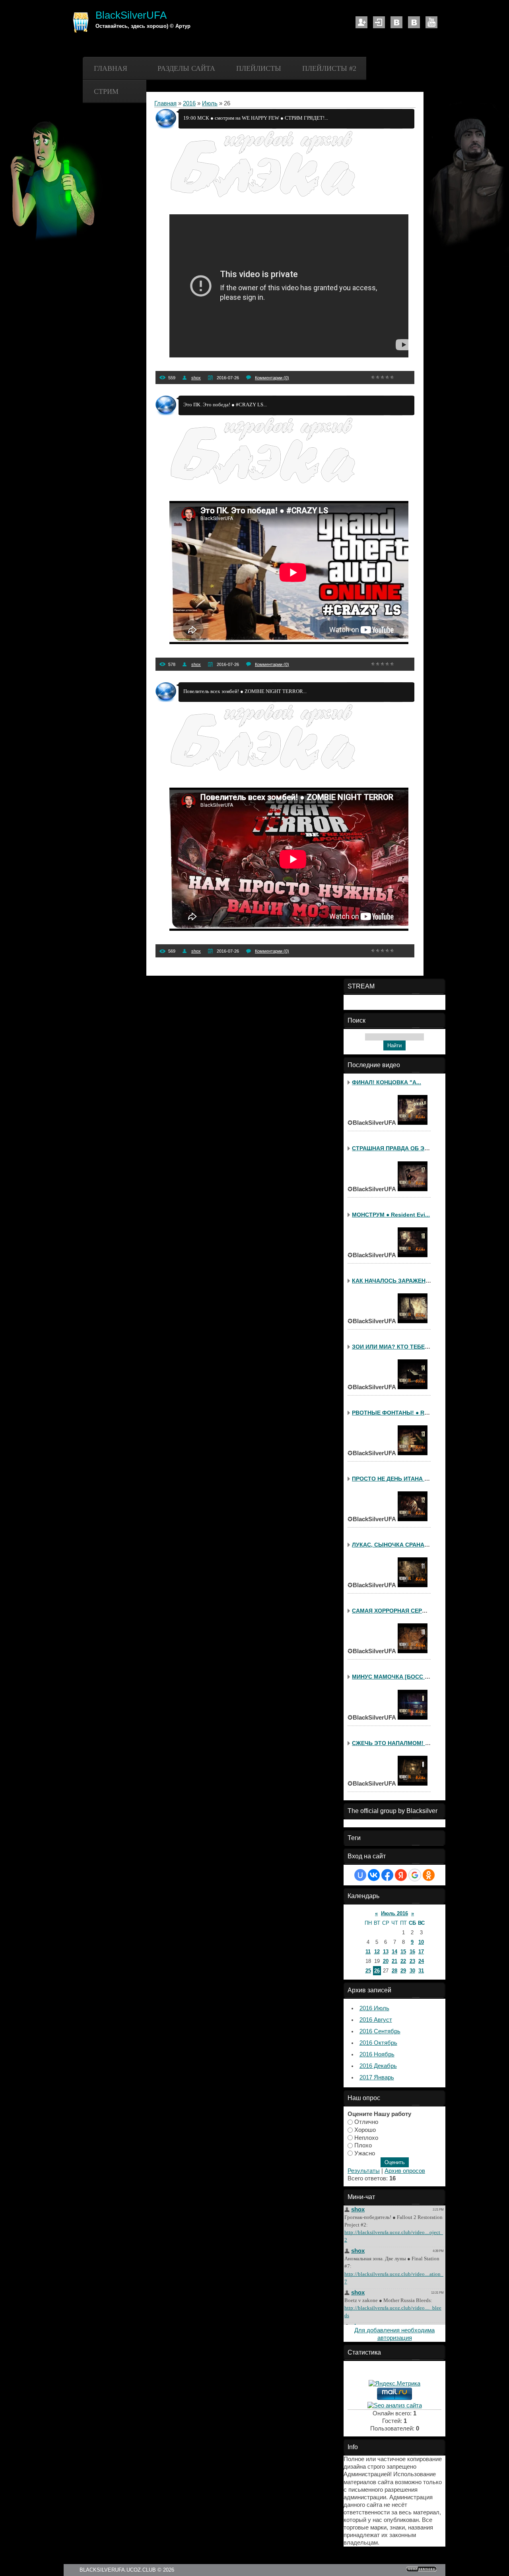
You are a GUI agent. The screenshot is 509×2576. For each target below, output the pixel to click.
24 (421, 1961)
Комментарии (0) (272, 378)
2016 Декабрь (378, 2066)
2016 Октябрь (378, 2043)
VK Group (414, 22)
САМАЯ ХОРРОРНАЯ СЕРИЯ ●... (396, 1611)
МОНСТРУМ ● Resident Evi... (391, 1215)
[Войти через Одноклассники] (429, 1875)
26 (377, 1971)
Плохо (363, 2145)
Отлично (366, 2122)
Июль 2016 (394, 1913)
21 (394, 1961)
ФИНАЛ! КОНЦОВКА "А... (387, 1082)
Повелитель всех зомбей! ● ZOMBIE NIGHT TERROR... (245, 691)
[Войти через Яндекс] (401, 1875)
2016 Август (376, 2020)
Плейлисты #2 (329, 68)
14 (394, 1952)
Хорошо (365, 2130)
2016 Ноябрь (377, 2054)
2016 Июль (374, 2008)
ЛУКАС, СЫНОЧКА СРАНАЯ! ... (394, 1545)
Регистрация (361, 22)
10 (421, 1942)
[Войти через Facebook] (387, 1875)
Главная (111, 68)
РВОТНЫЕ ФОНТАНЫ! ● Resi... (394, 1413)
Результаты (364, 2171)
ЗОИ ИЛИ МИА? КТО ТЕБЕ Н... (393, 1347)
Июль (210, 103)
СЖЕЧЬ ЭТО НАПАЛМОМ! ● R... (395, 1743)
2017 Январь (377, 2077)
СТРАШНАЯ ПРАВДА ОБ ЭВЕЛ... (396, 1148)
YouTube (431, 22)
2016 (189, 103)
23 (412, 1961)
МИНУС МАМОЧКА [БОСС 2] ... (394, 1677)
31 (421, 1971)
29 (403, 1971)
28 (394, 1971)
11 (368, 1952)
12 (377, 1952)
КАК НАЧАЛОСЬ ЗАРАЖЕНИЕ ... (396, 1281)
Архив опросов (405, 2171)
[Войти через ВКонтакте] (374, 1875)
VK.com (396, 22)
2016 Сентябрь (380, 2031)
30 (412, 1971)
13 (386, 1952)
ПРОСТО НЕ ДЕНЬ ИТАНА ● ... (393, 1479)
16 (412, 1952)
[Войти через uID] (360, 1875)
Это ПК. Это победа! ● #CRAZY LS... (225, 405)
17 (421, 1952)
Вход (379, 22)
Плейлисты (259, 68)
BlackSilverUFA (131, 15)
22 (403, 1961)
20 (386, 1961)
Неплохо (366, 2137)
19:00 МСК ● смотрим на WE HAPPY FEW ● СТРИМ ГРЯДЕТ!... (256, 118)
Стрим (106, 91)
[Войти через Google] (415, 1875)
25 (368, 1971)
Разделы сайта (186, 68)
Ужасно (365, 2153)
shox (196, 378)
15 (403, 1952)
